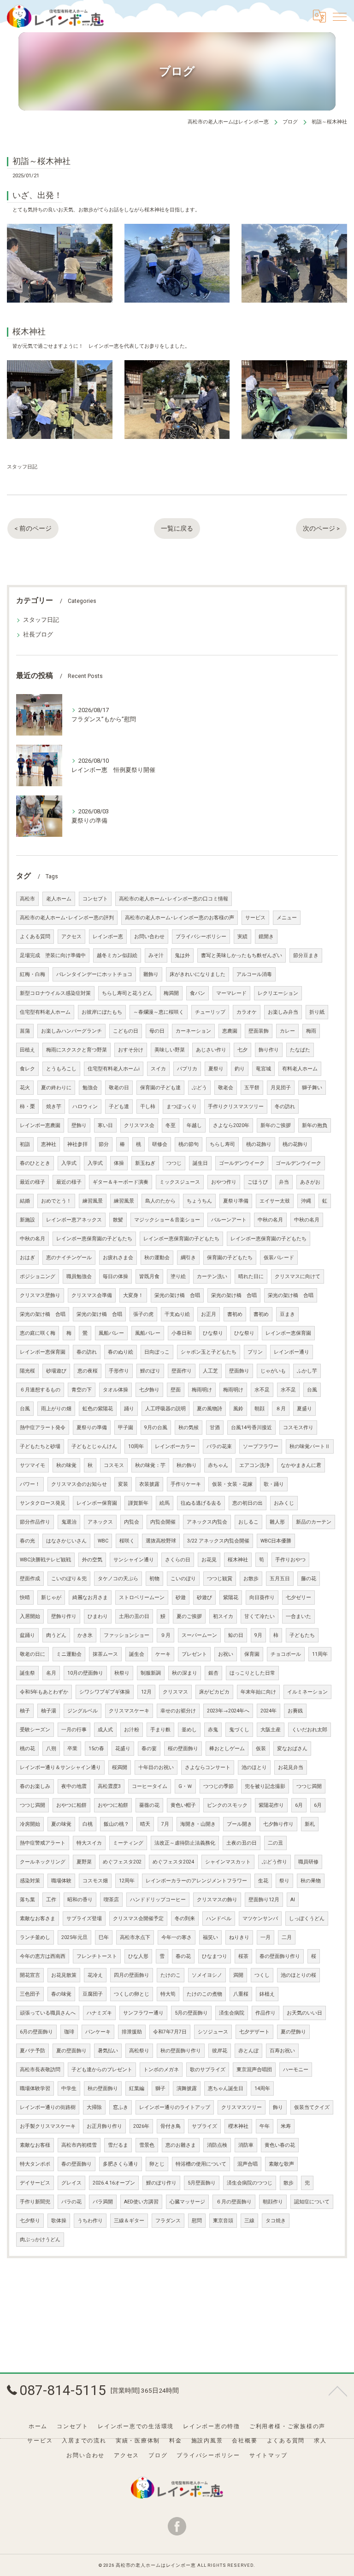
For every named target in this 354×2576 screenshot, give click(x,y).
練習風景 (93, 1201)
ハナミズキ (99, 2013)
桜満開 (120, 1767)
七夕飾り (149, 1390)
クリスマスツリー (242, 2107)
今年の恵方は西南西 (43, 1956)
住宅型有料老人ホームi (114, 1069)
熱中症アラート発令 (43, 1428)
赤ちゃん (218, 1465)
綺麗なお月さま (90, 1598)
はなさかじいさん (66, 1541)
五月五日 (280, 1579)
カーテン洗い (212, 1276)
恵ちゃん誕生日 (226, 2088)
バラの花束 (219, 1446)
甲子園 (126, 1428)
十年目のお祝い (156, 1767)
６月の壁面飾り (234, 2202)
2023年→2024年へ (228, 1711)
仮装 (261, 1749)
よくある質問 (35, 937)
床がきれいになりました (198, 974)
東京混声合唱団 (254, 2070)
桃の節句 (189, 1144)
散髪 (118, 1220)
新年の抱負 (315, 1125)
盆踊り (27, 1635)
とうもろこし (61, 1069)
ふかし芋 (307, 1371)
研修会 (160, 1144)
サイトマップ (268, 2455)
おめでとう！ (56, 1201)
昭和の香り (80, 1900)
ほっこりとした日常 (252, 1673)
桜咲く (127, 1541)
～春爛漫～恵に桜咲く (159, 1012)
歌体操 (59, 2221)
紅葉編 (137, 2088)
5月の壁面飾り (191, 2013)
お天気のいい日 (304, 2013)
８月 (281, 1409)
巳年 (104, 1937)
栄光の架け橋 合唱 (177, 1295)
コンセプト (95, 899)
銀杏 (213, 1673)
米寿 (286, 2126)
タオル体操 (115, 1390)
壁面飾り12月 (264, 1900)
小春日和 (182, 1333)
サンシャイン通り (134, 1560)
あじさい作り (211, 1050)
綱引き (188, 1258)
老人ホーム (59, 899)
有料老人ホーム (300, 1069)
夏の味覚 (61, 1824)
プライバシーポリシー (201, 937)
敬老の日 (119, 1088)
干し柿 (148, 1107)
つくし (262, 1975)
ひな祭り (213, 1333)
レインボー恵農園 (40, 1125)
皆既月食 (149, 1276)
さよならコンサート (208, 1767)
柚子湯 (49, 1711)
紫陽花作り (271, 1805)
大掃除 (94, 2107)
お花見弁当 (291, 1767)
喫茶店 (111, 1900)
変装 (123, 1484)
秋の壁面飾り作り (181, 2051)
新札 (310, 1824)
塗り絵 (178, 1276)
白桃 (88, 1824)
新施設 (27, 1220)
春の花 (183, 1956)
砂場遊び (56, 1371)
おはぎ (27, 1258)
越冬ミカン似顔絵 (117, 955)
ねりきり (239, 1937)
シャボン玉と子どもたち (209, 1352)
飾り (278, 2107)
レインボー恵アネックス (74, 1220)
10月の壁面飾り (85, 1673)
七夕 (242, 1050)
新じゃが (51, 1598)
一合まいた (298, 1616)
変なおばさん (292, 1749)
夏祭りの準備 (92, 1428)
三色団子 (30, 1994)
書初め (235, 1314)
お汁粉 (132, 1730)
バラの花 (71, 2202)
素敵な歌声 (281, 2164)
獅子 (160, 2088)
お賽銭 (295, 1711)
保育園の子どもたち (230, 1258)
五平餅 (252, 1088)
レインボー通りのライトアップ (175, 2107)
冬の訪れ (285, 1107)
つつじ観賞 (220, 1579)
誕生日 (200, 1163)
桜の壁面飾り (183, 1749)
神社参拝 (77, 1144)
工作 (51, 1900)
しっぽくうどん (307, 1919)
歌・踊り (274, 1484)
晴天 (145, 1824)
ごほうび (258, 1182)
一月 (265, 1937)
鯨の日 (236, 1635)
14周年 (262, 2088)
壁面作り (182, 1371)
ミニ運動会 (69, 1654)
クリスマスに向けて (298, 1276)
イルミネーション (307, 1692)
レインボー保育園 (97, 1503)
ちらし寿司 (222, 1144)
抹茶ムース (105, 1654)
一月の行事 (74, 1730)
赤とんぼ (248, 2051)
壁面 (176, 1390)
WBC (103, 1541)
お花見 (209, 1560)
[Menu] (340, 16)
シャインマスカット (228, 1862)
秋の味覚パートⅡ (310, 1446)
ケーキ (163, 1654)
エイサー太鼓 (275, 1201)
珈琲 (69, 2032)
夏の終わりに (56, 1088)
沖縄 (306, 1201)
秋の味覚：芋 (150, 1465)
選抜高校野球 (161, 1541)
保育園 (252, 1654)
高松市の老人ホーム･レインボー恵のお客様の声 (180, 918)
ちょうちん (199, 1201)
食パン (198, 993)
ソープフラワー (261, 1446)
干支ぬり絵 (177, 1314)
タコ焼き (276, 2221)
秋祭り (122, 1673)
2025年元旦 (74, 1937)
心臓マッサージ (187, 2202)
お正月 (209, 1314)
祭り (284, 1881)
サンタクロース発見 (43, 1503)
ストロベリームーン (142, 1598)
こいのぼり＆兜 (69, 1579)
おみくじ (284, 1503)
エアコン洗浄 (254, 1465)
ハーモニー (296, 2070)
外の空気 (92, 1560)
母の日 (157, 1031)
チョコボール (286, 1654)
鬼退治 (69, 1522)
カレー (287, 1031)
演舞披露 (187, 2088)
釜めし (189, 1730)
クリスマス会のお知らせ (79, 1484)
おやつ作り (224, 1182)
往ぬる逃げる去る (201, 1503)
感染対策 (30, 1881)
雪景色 (147, 2145)
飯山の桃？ (116, 1824)
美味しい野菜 (170, 1050)
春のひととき (35, 1163)
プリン (255, 1352)
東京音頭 (223, 2221)
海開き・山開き (198, 1824)
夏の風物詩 (209, 1409)
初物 (154, 1579)
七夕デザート (254, 2032)
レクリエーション (278, 993)
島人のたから (160, 1201)
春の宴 (149, 1749)
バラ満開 (103, 2202)
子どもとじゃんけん (94, 1446)
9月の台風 (156, 1428)
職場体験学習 (35, 2088)
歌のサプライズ (208, 2070)
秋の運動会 (157, 1258)
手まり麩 (160, 1730)
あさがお (310, 1182)
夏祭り (216, 1069)
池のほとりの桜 (298, 1975)
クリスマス (175, 1692)
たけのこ (171, 1975)
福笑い (210, 1937)
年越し (194, 1125)
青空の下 (82, 1390)
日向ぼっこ (157, 1352)
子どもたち (302, 1635)
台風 (312, 1390)
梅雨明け (202, 1390)
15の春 (96, 1749)
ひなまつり (215, 1956)
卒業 (72, 1749)
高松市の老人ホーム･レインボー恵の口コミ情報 (174, 899)
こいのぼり (183, 1579)
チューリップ (210, 1012)
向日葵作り (262, 1598)
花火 (25, 1088)
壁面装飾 (259, 1031)
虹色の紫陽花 (98, 1409)
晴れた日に (251, 1276)
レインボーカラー (175, 1446)
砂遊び (204, 1598)
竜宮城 (263, 1069)
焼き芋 (54, 1107)
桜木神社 (238, 1560)
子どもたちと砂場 (40, 1446)
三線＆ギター (129, 2221)
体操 (119, 1163)
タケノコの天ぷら (118, 1579)
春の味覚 (61, 1994)
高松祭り (139, 2051)
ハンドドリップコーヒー (158, 1900)
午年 (265, 2126)
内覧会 (132, 1522)
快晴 (25, 1598)
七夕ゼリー (298, 1598)
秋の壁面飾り (103, 2088)
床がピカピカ (214, 1692)
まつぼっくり (182, 1107)
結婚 (25, 1201)
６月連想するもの (40, 1390)
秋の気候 (189, 1428)
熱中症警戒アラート (43, 1843)
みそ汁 (156, 955)
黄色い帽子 (183, 1805)
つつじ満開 (309, 1786)
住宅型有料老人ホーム (45, 1012)
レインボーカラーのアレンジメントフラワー (196, 1881)
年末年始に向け (258, 1692)
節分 (104, 1144)
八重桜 (241, 1994)
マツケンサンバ (260, 1919)
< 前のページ (33, 528)
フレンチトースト (97, 1956)
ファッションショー (127, 1635)
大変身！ (133, 1295)
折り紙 (317, 1012)
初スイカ (223, 1616)
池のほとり (254, 1767)
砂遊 (181, 1598)
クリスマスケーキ (129, 1711)
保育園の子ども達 (160, 1088)
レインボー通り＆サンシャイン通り (60, 1767)
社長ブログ (38, 634)
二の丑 (275, 1843)
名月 (51, 1673)
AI (293, 1900)
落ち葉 (27, 1900)
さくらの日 (178, 1560)
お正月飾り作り (104, 2126)
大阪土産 (271, 1730)
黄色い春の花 (280, 2145)
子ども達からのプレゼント (102, 2070)
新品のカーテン (314, 1522)
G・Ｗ (185, 1786)
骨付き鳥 (171, 2126)
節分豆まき (306, 955)
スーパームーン (199, 1635)
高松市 (27, 899)
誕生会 (137, 1654)
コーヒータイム (150, 1786)
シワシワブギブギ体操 (105, 1692)
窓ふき (121, 2107)
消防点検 (217, 2145)
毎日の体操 (115, 1276)
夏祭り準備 (236, 1201)
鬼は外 (182, 955)
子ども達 (119, 1107)
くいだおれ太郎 (310, 1730)
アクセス (71, 937)
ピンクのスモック (227, 1805)
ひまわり (98, 1616)
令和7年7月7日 (170, 2032)
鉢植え (267, 1994)
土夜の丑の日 (242, 1843)
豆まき (287, 1314)
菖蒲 (25, 1031)
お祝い (226, 1654)
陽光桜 (27, 1371)
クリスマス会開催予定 (138, 1919)
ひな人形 (138, 1956)
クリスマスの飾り (217, 1900)
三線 (249, 2221)
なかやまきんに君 (301, 1465)
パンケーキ (98, 2032)
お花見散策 (64, 1975)
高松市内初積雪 (79, 2145)
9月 (258, 1635)
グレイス (71, 2183)
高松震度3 (109, 1786)
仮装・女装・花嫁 (232, 1484)
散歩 (289, 2183)
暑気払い (108, 2051)
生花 (263, 1881)
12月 (146, 1692)
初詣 (25, 1144)
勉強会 (90, 1088)
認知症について (312, 2202)
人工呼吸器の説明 (165, 1409)
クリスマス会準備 (92, 1295)
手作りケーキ (186, 1484)
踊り (129, 1409)
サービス (255, 918)
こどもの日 (126, 1031)
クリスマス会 (139, 1125)
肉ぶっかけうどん (40, 2240)
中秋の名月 (270, 1220)
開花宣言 (30, 1975)
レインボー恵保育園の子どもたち (94, 1239)
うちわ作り (90, 2221)
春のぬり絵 (121, 1352)
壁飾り (79, 1125)
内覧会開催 (163, 1522)
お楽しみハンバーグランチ (71, 1031)
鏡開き (266, 937)
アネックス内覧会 (207, 1522)
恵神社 (49, 1144)
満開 (238, 1975)
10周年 (136, 1446)
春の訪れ (87, 1352)
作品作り (265, 2013)
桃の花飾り (259, 1144)
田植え (27, 1050)
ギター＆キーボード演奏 (121, 1182)
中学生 (69, 2088)
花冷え (95, 1975)
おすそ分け (131, 1050)
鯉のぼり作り (161, 2183)
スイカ (158, 1069)
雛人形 (277, 1522)
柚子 (25, 1711)
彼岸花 (220, 2051)
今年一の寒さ (177, 1937)
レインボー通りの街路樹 (48, 2107)
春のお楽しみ (35, 1786)
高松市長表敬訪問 (40, 2070)
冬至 (171, 1125)
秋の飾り (187, 1465)
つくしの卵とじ (132, 1994)
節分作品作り (35, 1522)
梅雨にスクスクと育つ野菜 (77, 1050)
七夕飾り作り (278, 1824)
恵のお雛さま (181, 2145)
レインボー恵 (108, 937)
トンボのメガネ (161, 2070)
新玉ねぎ (145, 1163)
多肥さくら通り (121, 2164)
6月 (299, 1805)
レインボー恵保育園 (288, 1333)
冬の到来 (185, 1919)
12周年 (127, 1881)
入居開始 (30, 1616)
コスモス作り (298, 1428)
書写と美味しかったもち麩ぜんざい (242, 955)
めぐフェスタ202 (122, 1862)
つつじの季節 (218, 1786)
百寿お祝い (282, 2051)
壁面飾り (239, 1371)
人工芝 (210, 1371)
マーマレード (231, 993)
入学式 (69, 1163)
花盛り (123, 1749)
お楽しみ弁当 (283, 1012)
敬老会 (226, 1088)
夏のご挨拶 (189, 1616)
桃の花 (27, 1749)
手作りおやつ (290, 1560)
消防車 (246, 2145)
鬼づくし (239, 1730)
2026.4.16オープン (114, 2183)
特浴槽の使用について (201, 2164)
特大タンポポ (35, 2164)
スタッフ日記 (22, 467)
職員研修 (308, 1862)
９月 (165, 1635)
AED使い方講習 (141, 2202)
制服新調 (151, 1673)
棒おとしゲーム (227, 1749)
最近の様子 (32, 1182)
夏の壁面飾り (71, 2051)
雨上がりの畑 (56, 1409)
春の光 (27, 1541)
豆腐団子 (93, 1994)
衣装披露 (149, 1484)
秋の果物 (311, 1881)
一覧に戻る (177, 528)
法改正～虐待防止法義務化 (185, 1843)
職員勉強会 (79, 1276)
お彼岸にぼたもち (102, 1012)
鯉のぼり (150, 1371)
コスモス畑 (95, 1881)
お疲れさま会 (118, 1258)
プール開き (239, 1824)
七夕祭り (30, 2221)
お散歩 (251, 1579)
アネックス (100, 1522)
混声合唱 (248, 2164)
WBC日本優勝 (276, 1541)
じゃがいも (273, 1371)
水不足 (262, 1390)
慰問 (197, 2221)
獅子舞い (312, 1088)
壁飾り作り (64, 1616)
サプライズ (204, 2126)
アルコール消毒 (254, 974)
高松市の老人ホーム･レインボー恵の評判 (67, 918)
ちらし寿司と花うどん (127, 993)
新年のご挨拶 (276, 1125)
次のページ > (321, 528)
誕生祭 (27, 1673)
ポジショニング (38, 1276)
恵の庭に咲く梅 (38, 1333)
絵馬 (165, 1503)
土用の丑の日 (134, 1616)
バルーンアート (229, 1220)
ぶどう (199, 1088)
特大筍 (168, 1994)
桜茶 (243, 1956)
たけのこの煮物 (204, 1994)
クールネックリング (43, 1862)
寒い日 (105, 1125)
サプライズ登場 (84, 1919)
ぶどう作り (274, 1862)
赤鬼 (213, 1730)
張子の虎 (143, 1314)
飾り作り (269, 1050)
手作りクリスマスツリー (236, 1107)
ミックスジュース (180, 1182)
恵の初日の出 (248, 1503)
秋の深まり (185, 1673)
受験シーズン (35, 1730)
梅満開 (171, 993)
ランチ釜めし (35, 1937)
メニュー (287, 918)
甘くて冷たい (260, 1616)
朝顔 (260, 1409)
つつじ (174, 1163)
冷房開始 (30, 1824)
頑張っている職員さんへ (48, 2013)
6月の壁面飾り (36, 2032)
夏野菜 (84, 1862)
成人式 (105, 1730)
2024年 (268, 1711)
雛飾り (151, 974)
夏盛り (304, 1409)
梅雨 (311, 1031)
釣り (240, 1069)
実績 (242, 937)
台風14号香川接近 (251, 1428)
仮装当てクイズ (312, 2107)
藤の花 (309, 1579)
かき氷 (85, 1635)
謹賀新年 (138, 1503)
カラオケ (247, 1012)
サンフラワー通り (143, 2013)
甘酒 (215, 1428)
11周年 (320, 1654)
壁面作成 (30, 1579)
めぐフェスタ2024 (173, 1862)
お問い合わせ (149, 937)
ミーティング (128, 1843)
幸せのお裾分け (178, 1711)
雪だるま (118, 2145)
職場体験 (61, 1881)
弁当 (284, 1182)
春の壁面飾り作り (280, 1956)
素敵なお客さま (38, 1919)
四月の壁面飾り (132, 1975)
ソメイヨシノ (207, 1975)
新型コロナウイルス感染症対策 (55, 993)
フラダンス (168, 2221)
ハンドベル (219, 1919)
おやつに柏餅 (71, 1805)
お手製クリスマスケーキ (48, 2126)
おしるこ (248, 1522)
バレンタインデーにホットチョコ (94, 974)
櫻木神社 (238, 2126)
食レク (27, 1069)
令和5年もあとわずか (44, 1692)
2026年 (141, 2126)
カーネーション (193, 1031)
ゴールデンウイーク (242, 1163)
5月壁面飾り (202, 2183)
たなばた (300, 1050)
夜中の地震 (74, 1786)
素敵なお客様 (35, 2145)
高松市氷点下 (135, 1937)
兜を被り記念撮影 (265, 1786)
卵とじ (157, 2164)
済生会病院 (232, 2013)
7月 (165, 1824)
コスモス (114, 1465)
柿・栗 (27, 1107)
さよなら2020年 (231, 1125)
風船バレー (111, 1333)
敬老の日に (32, 1654)
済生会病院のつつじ (250, 2183)
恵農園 (230, 1031)
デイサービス (35, 2183)
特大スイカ (89, 1843)
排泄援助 (132, 2032)
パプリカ (187, 1069)
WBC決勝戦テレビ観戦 (45, 1560)
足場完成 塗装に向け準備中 (53, 955)
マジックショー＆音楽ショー (167, 1220)
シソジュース (213, 2032)
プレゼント (194, 1654)
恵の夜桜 (88, 1371)
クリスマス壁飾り (40, 1295)
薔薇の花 (149, 1805)
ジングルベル (83, 1711)
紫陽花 (231, 1598)
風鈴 (238, 1409)
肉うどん (56, 1635)
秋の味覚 (66, 1465)
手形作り (119, 1371)
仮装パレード (279, 1258)
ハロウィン (85, 1107)
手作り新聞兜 (35, 2202)
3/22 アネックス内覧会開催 (218, 1541)
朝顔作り (273, 2202)
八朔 (51, 1749)
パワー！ (30, 1484)
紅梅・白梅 (32, 974)
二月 (287, 1937)
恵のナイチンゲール (69, 1258)
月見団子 (281, 1088)
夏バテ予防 (32, 2051)
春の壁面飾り (77, 2164)
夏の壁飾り (293, 2032)
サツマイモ (32, 1465)
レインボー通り (292, 1352)
